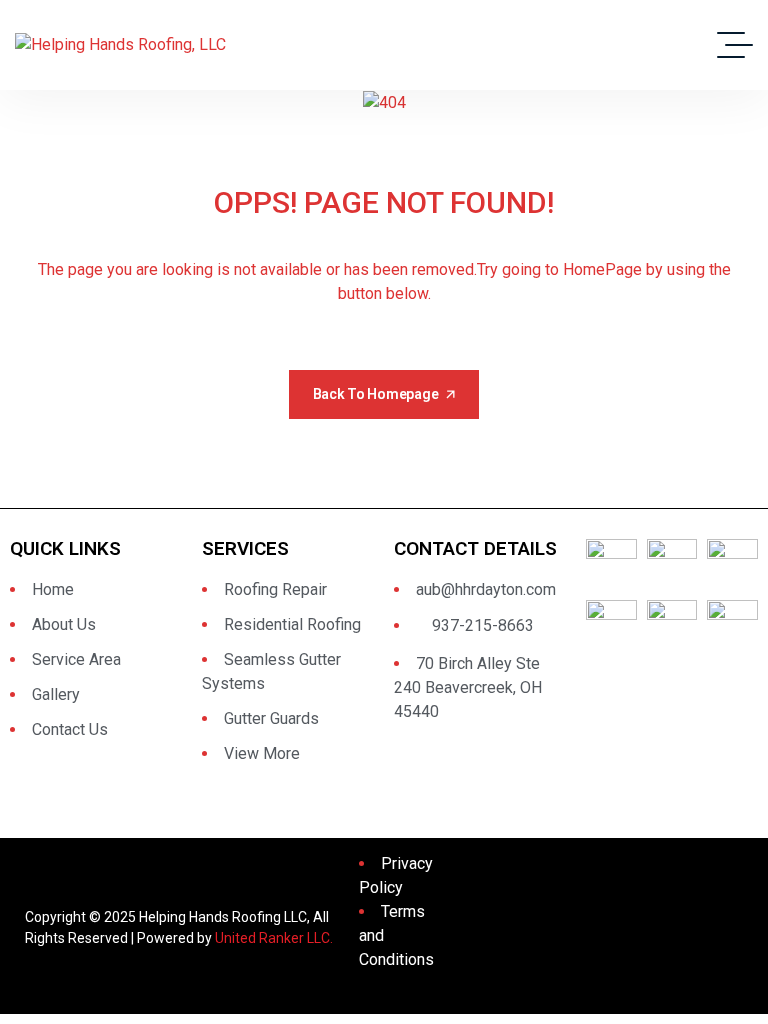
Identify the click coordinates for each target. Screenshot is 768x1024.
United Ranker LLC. (274, 938)
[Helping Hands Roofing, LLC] (120, 45)
